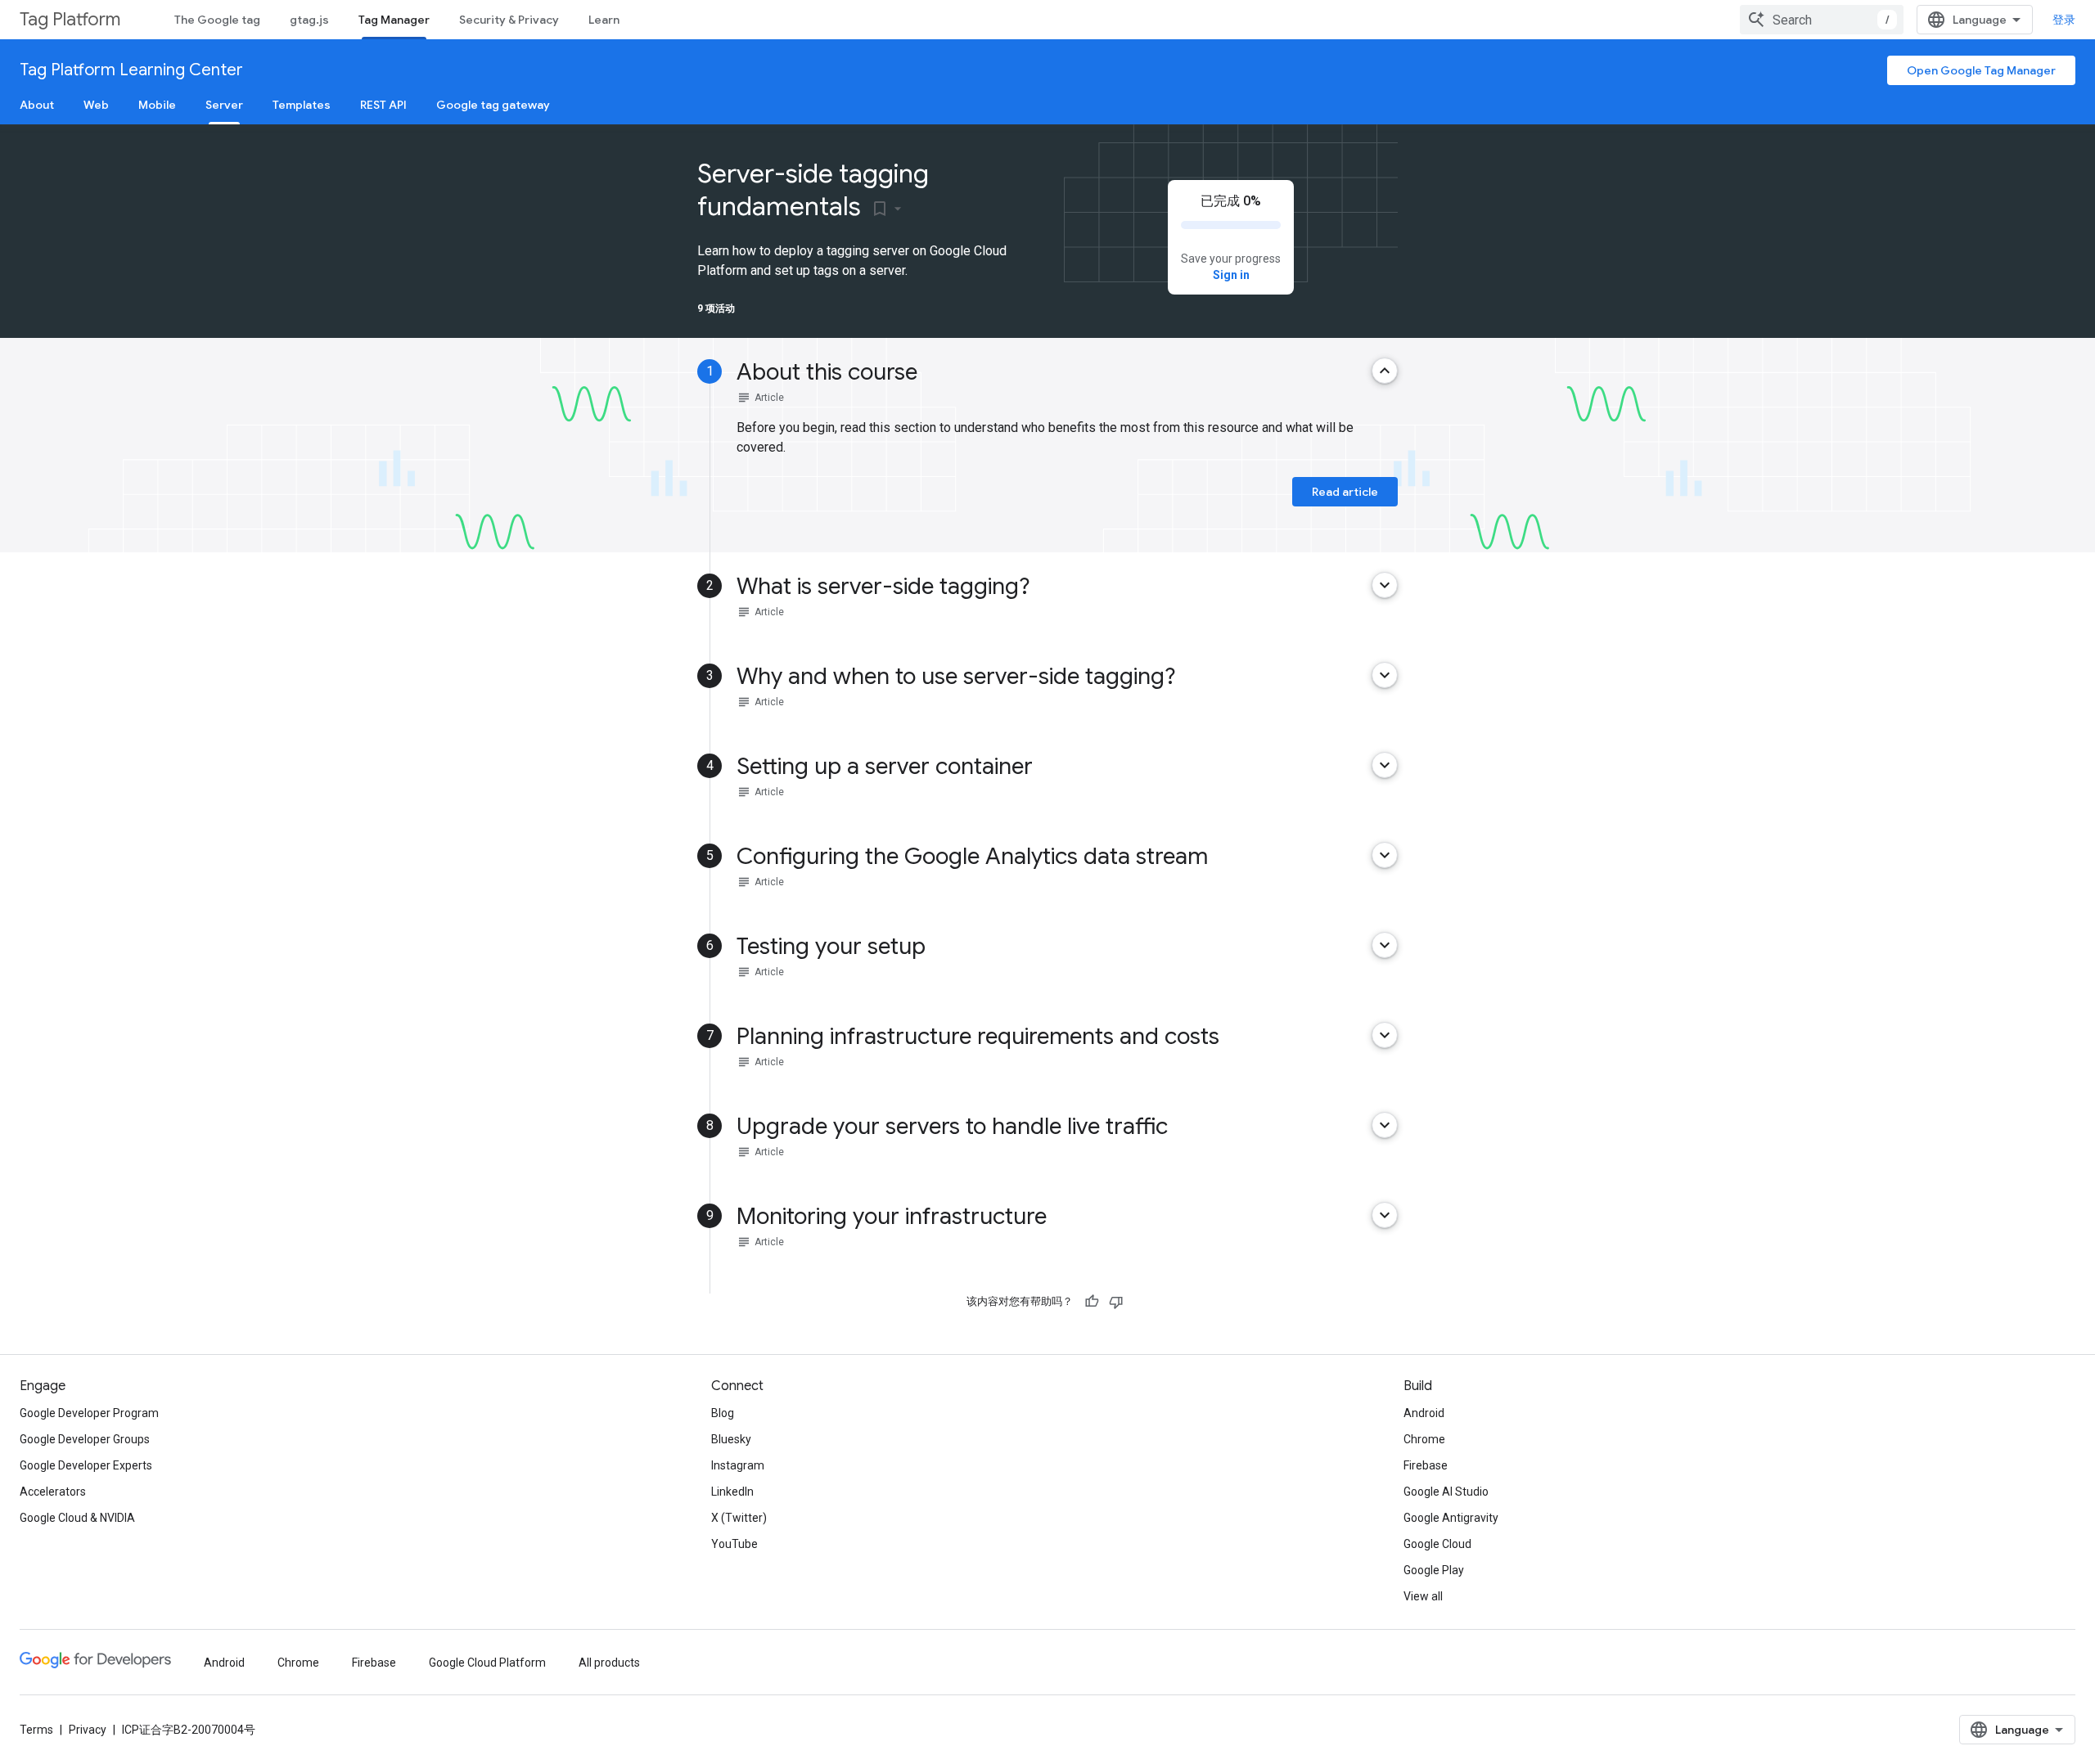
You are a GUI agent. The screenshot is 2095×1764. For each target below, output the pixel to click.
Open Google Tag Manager (1981, 70)
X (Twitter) (739, 1518)
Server (224, 105)
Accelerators (53, 1492)
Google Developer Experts (86, 1465)
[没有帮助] (1116, 1302)
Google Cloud (1437, 1544)
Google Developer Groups (85, 1439)
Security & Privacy (509, 20)
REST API (383, 105)
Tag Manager (394, 20)
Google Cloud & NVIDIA (77, 1518)
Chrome (1424, 1439)
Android (1424, 1413)
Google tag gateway (493, 105)
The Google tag (217, 20)
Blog (723, 1413)
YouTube (734, 1544)
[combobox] (1822, 20)
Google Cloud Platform (487, 1663)
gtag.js (309, 20)
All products (609, 1663)
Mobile (157, 105)
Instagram (738, 1465)
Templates (302, 105)
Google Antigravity (1451, 1518)
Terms (36, 1730)
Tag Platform (70, 19)
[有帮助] (1092, 1302)
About (37, 105)
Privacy (88, 1730)
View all (1423, 1596)
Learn (604, 20)
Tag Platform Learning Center (131, 70)
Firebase (1426, 1465)
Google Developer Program (89, 1413)
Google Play (1434, 1570)
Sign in (1231, 275)
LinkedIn (732, 1492)
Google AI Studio (1446, 1492)
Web (96, 105)
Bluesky (731, 1439)
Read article (1345, 492)
